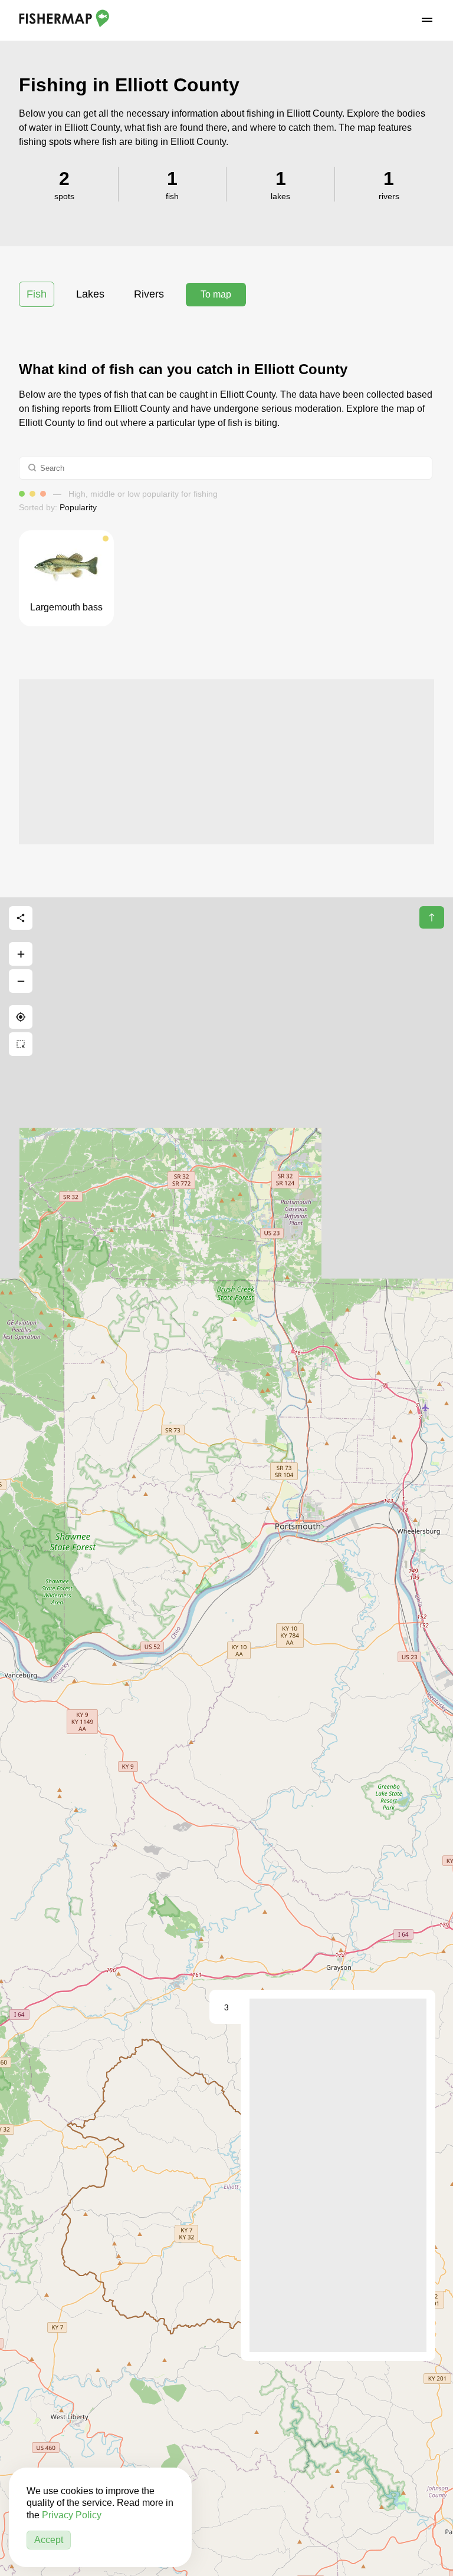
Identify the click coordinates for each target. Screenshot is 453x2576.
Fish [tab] (37, 294)
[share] (21, 918)
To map (216, 294)
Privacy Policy (72, 2515)
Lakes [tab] (90, 294)
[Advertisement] (226, 762)
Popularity (78, 507)
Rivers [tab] (149, 294)
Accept (49, 2540)
